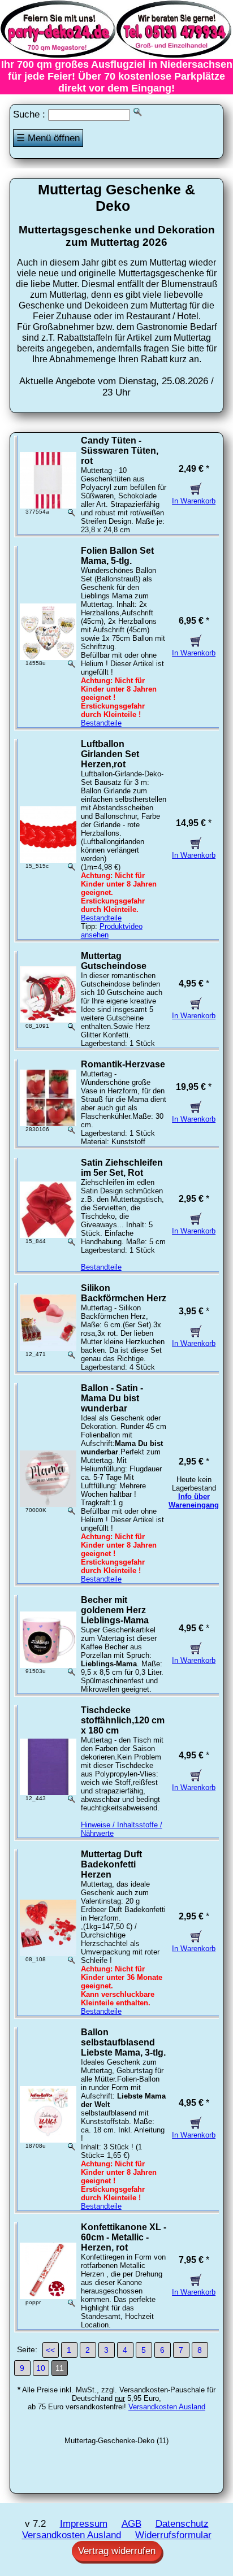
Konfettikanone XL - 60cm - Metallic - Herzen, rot (124, 2237)
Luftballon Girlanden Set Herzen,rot (110, 754)
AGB (131, 2524)
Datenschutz (182, 2524)
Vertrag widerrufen (117, 2551)
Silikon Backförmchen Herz (124, 1293)
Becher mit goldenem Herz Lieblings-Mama (115, 1610)
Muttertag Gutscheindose (114, 961)
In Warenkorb (194, 501)
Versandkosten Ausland (167, 2407)
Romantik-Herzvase (123, 1064)
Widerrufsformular (173, 2535)
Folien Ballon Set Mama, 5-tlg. (117, 556)
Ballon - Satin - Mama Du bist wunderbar (112, 1398)
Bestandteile (101, 723)
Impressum (84, 2524)
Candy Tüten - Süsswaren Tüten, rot (120, 451)
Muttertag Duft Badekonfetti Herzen (111, 1864)
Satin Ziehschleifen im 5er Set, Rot (122, 1168)
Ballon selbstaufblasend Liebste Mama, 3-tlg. (123, 2042)
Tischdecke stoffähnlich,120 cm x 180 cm (123, 1720)
